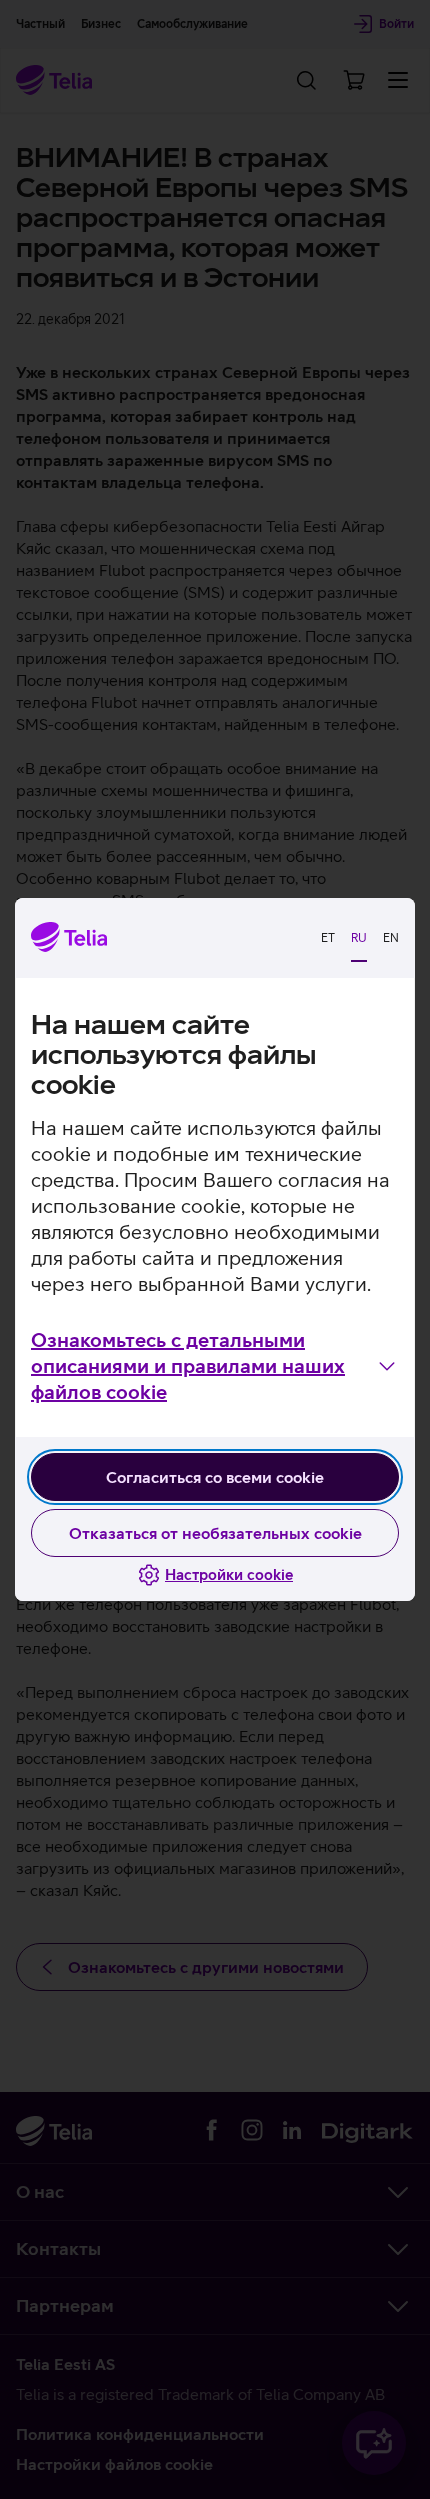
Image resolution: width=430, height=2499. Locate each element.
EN (391, 938)
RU (359, 938)
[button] (215, 1366)
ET (328, 938)
